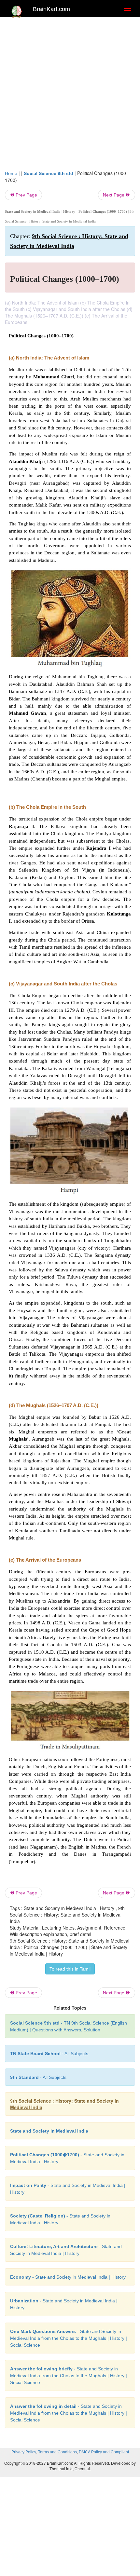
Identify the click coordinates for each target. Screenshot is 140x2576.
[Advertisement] (70, 97)
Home (11, 173)
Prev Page (26, 195)
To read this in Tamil (70, 1969)
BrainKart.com (51, 9)
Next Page (114, 195)
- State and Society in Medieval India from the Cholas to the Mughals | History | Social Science (69, 2338)
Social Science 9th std (49, 173)
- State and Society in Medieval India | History (68, 2277)
